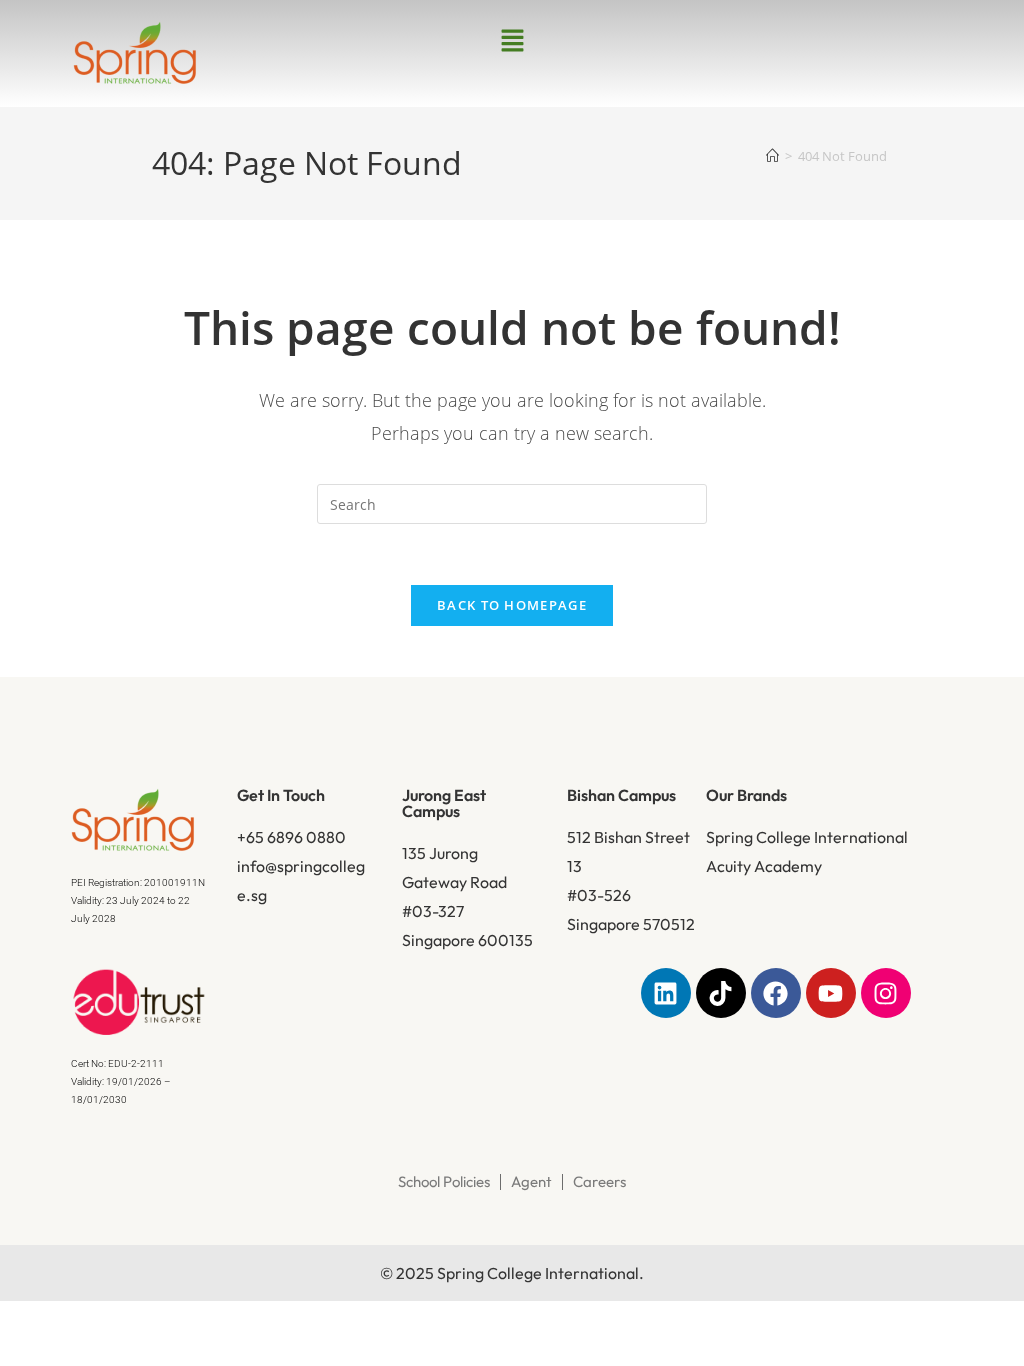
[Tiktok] (721, 993)
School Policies (444, 1181)
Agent (531, 1181)
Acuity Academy (764, 866)
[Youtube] (831, 993)
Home (211, 282)
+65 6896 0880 (291, 837)
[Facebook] (776, 993)
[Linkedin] (666, 993)
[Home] (772, 156)
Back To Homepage (512, 605)
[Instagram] (886, 993)
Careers (599, 1181)
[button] (512, 41)
